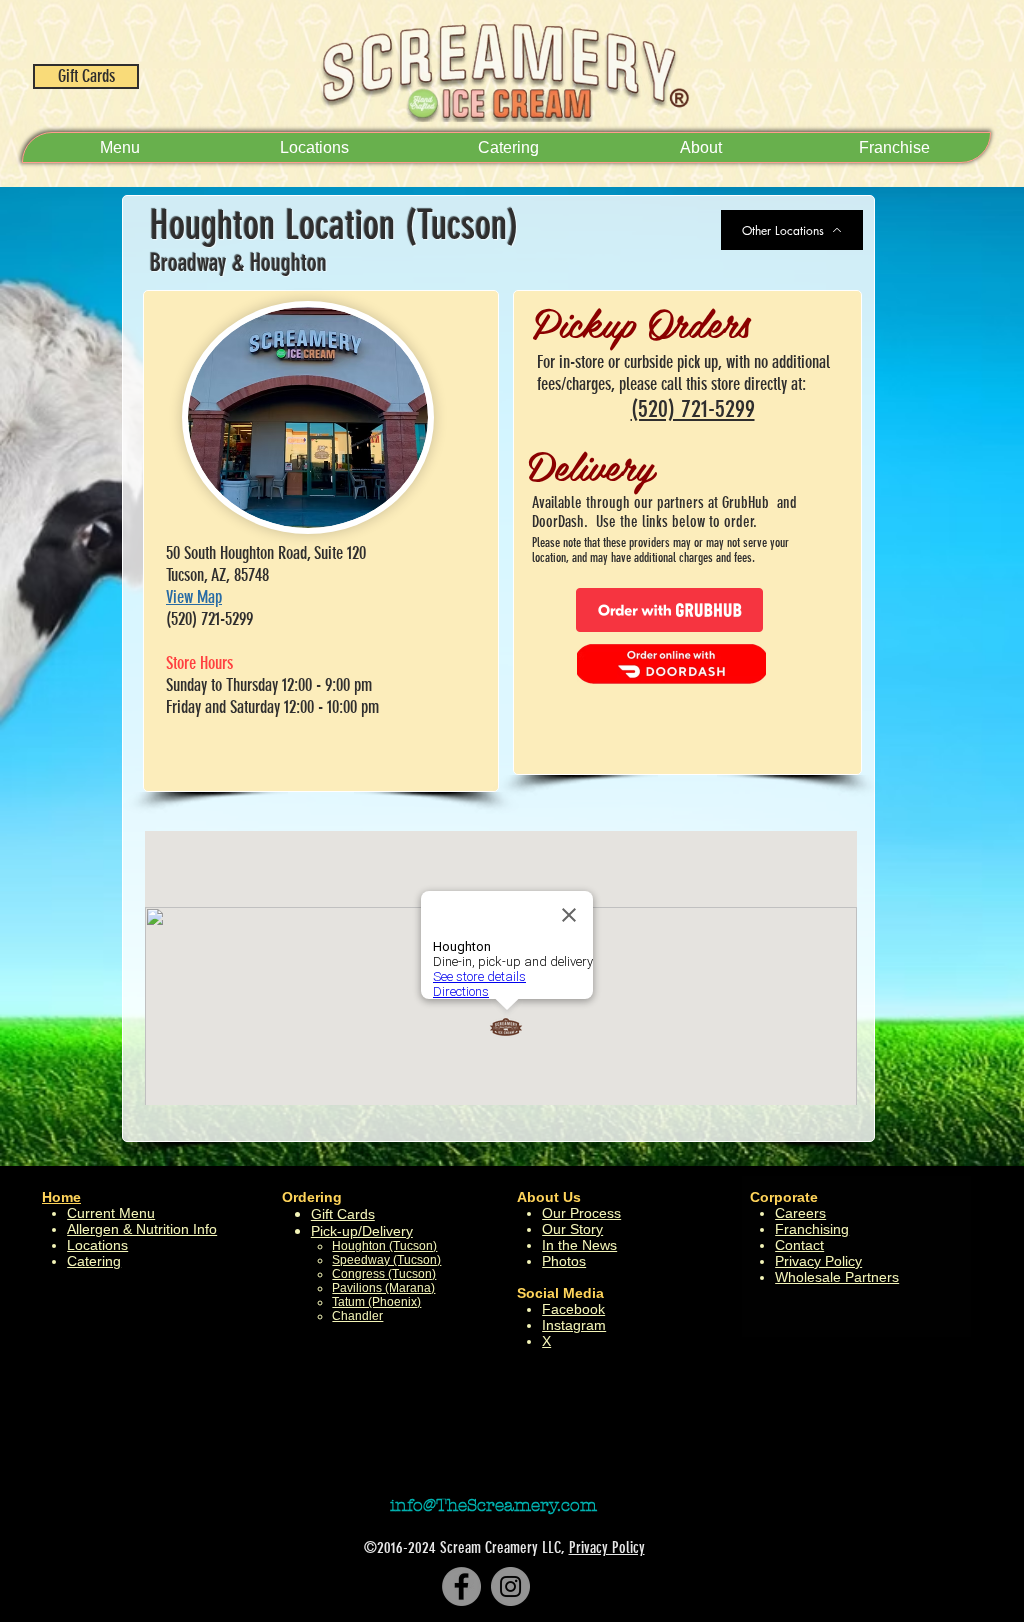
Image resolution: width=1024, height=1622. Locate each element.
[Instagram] (510, 1586)
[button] (700, 147)
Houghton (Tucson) (384, 1246)
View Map (194, 597)
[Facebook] (461, 1586)
